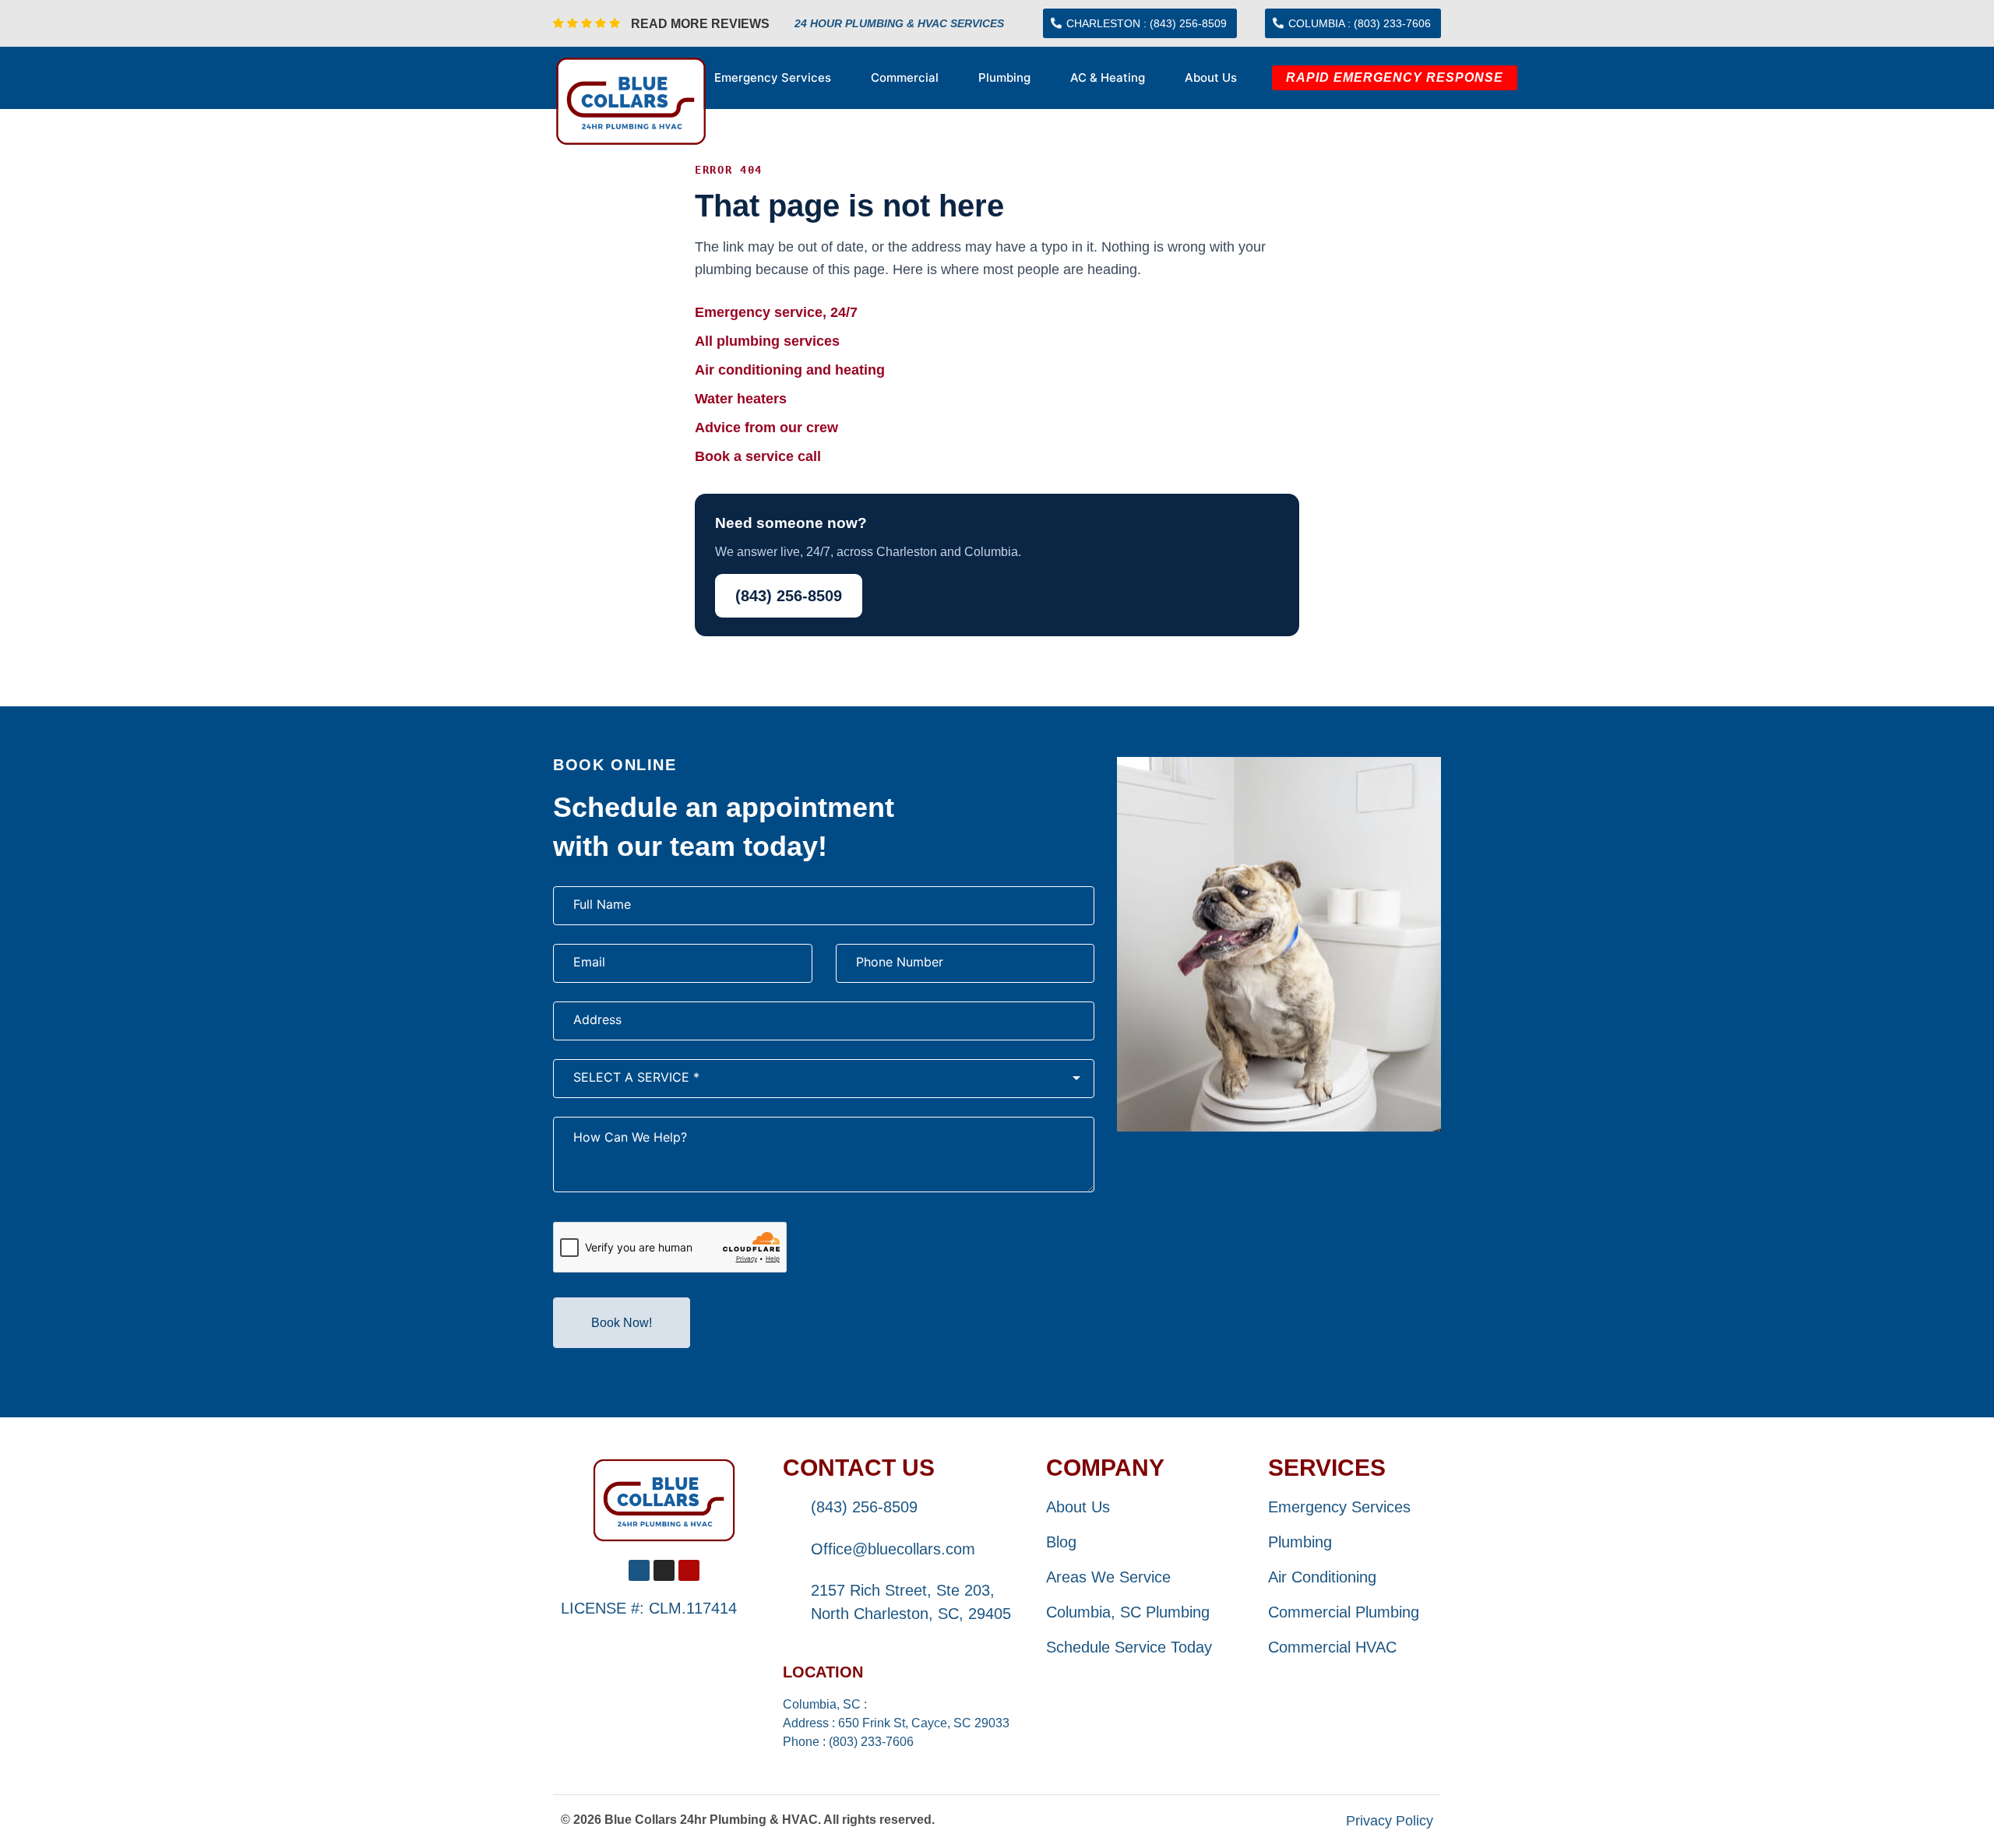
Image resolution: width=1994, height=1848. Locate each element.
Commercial (905, 77)
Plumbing (1004, 77)
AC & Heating (1108, 77)
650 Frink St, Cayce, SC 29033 (924, 1723)
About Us (1211, 77)
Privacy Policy (1390, 1821)
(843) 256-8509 (789, 596)
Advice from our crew (766, 428)
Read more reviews (700, 24)
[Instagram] (664, 1570)
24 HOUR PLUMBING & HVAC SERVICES (899, 23)
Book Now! (622, 1323)
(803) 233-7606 (871, 1742)
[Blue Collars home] (664, 1500)
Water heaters (741, 399)
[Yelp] (689, 1570)
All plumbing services (767, 341)
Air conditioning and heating (790, 370)
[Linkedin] (639, 1570)
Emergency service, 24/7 (776, 312)
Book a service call (758, 456)
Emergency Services (773, 77)
